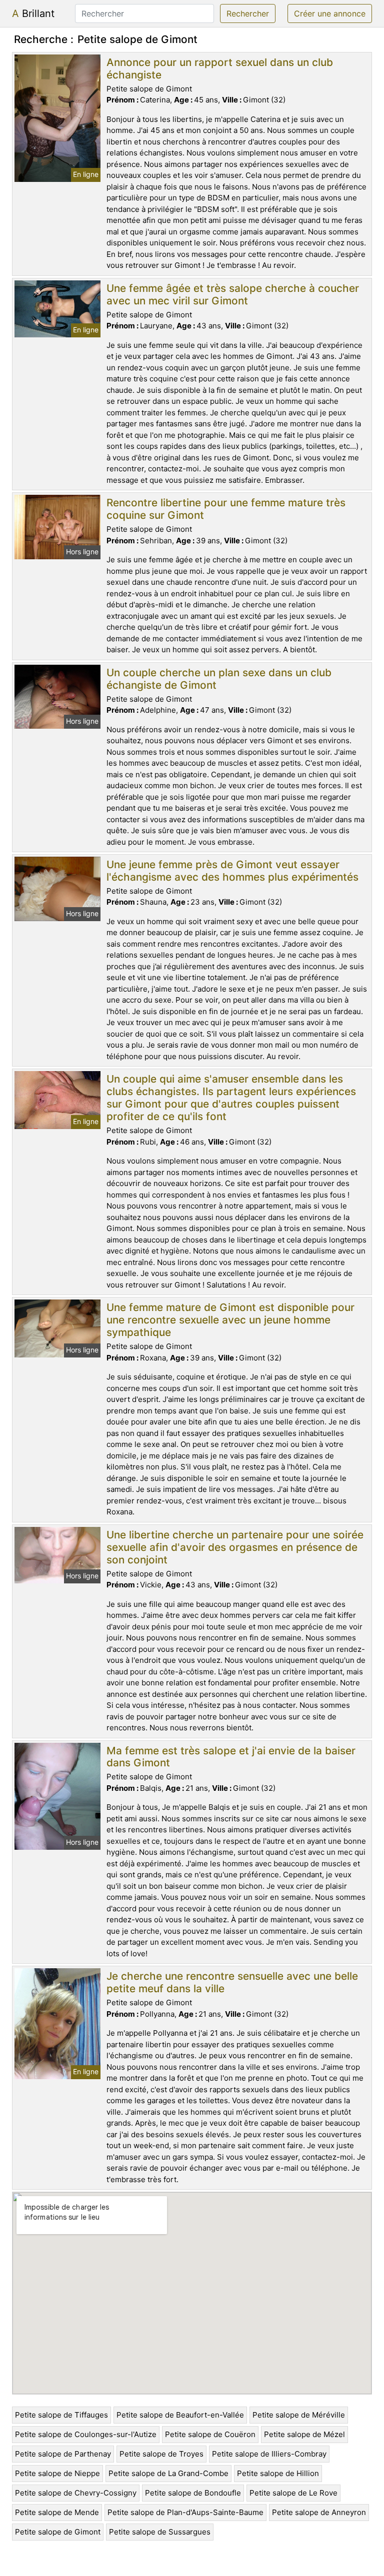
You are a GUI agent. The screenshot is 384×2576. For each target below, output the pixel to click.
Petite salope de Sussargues (160, 2532)
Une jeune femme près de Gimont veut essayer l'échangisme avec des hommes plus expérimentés (232, 871)
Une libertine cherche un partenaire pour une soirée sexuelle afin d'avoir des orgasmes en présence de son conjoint (235, 1547)
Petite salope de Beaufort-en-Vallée (180, 2415)
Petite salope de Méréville (299, 2415)
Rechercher (248, 13)
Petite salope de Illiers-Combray (269, 2454)
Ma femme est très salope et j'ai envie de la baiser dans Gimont (231, 1757)
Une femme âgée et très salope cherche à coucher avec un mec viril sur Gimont (233, 294)
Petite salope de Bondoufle (193, 2493)
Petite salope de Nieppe (57, 2473)
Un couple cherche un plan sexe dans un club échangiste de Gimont (219, 679)
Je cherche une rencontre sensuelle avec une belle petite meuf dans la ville (232, 1982)
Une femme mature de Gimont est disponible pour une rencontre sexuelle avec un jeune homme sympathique (230, 1320)
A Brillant (33, 13)
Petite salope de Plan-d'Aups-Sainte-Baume (185, 2512)
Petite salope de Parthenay (63, 2454)
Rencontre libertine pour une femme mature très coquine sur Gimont (226, 509)
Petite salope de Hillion (278, 2473)
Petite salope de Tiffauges (61, 2415)
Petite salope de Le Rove (293, 2493)
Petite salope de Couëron (210, 2434)
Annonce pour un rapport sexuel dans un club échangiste (220, 68)
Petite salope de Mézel (304, 2434)
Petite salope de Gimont (58, 2532)
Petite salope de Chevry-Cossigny (76, 2493)
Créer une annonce (330, 13)
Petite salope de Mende (57, 2512)
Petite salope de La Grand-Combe (168, 2473)
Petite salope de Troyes (161, 2454)
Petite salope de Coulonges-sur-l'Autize (86, 2434)
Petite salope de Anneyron (319, 2512)
